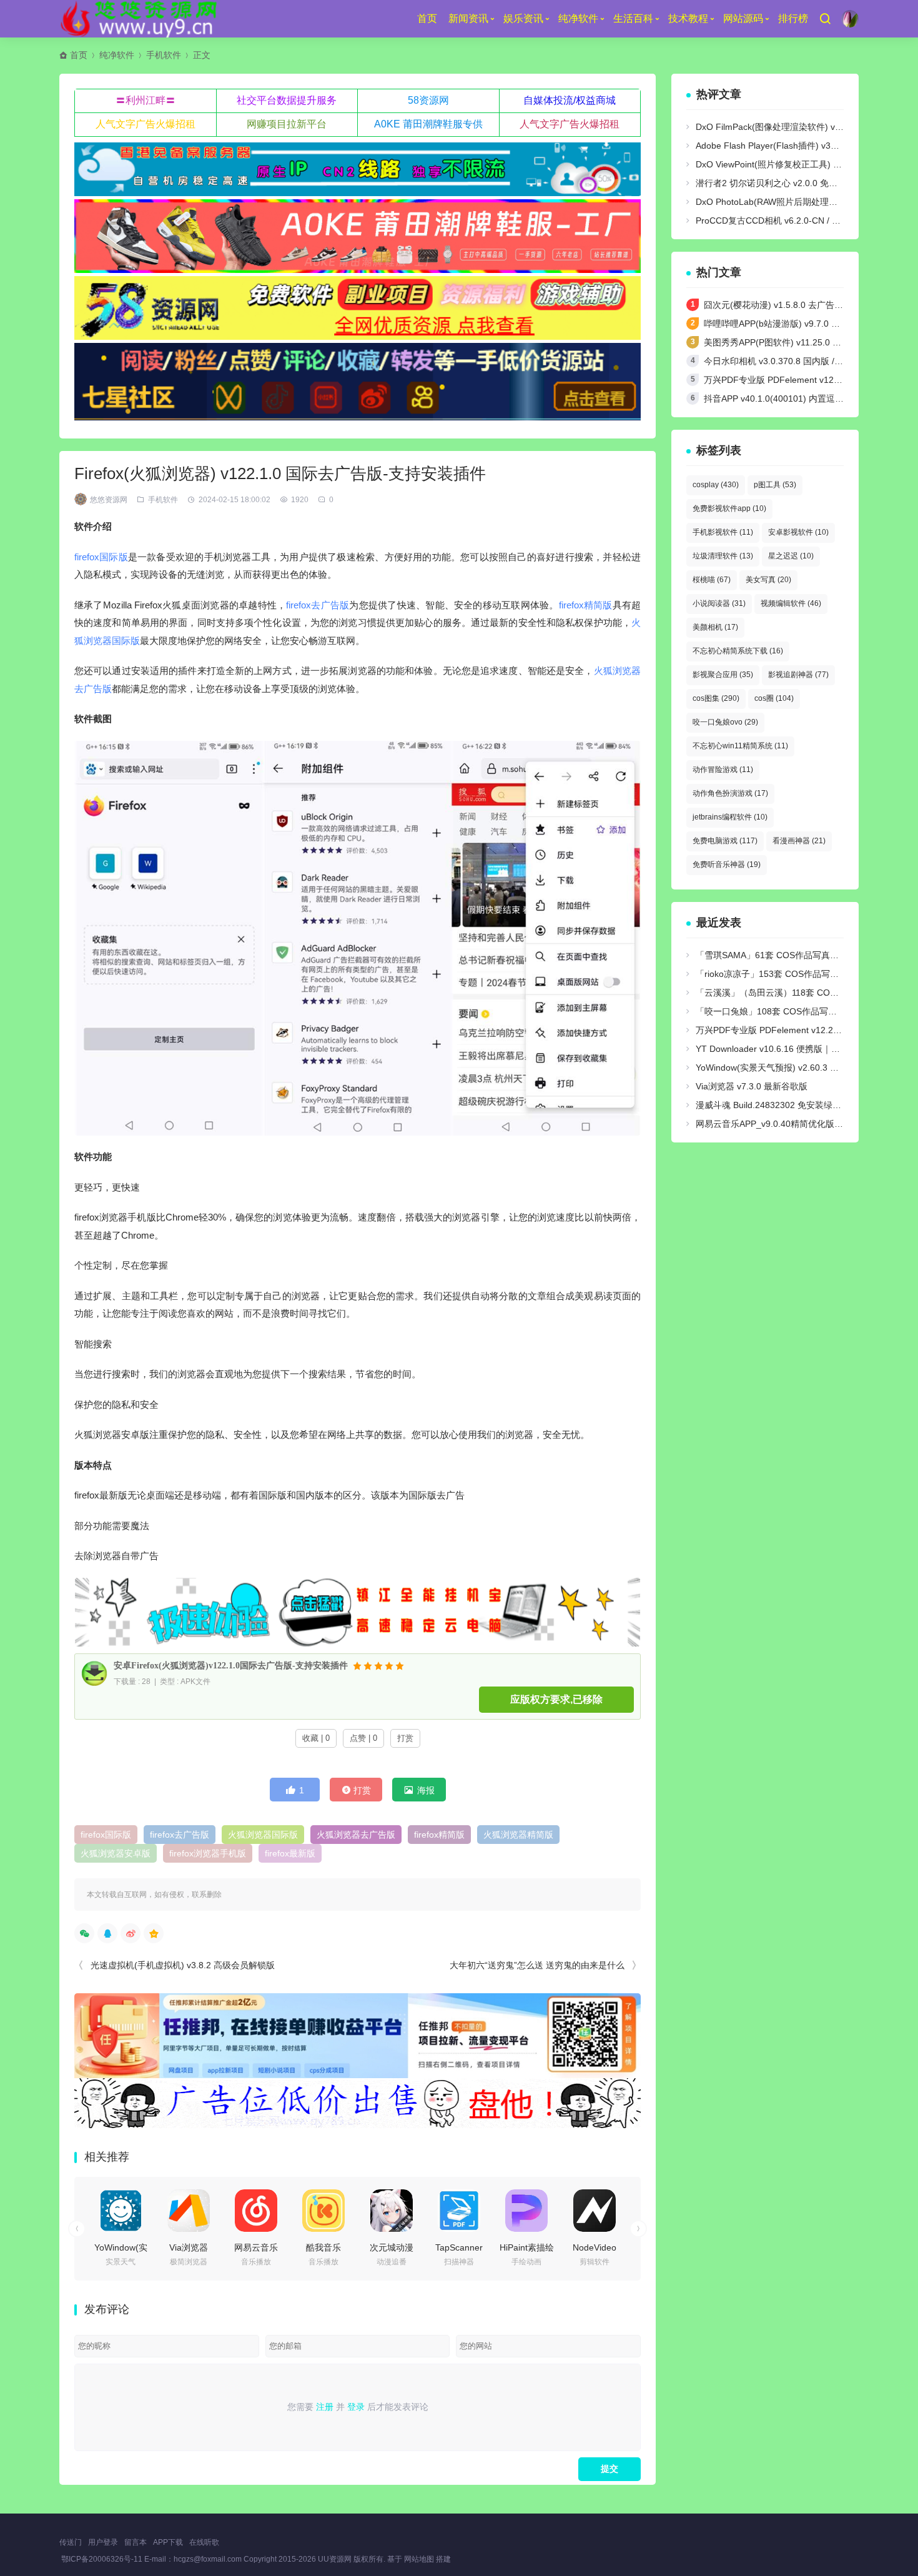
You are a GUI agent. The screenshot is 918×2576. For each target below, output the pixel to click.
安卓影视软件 (798, 532)
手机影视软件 (723, 532)
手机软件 (164, 55)
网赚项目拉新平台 (287, 124)
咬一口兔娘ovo (725, 722)
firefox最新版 (290, 1853)
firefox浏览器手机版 (208, 1853)
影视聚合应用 (723, 675)
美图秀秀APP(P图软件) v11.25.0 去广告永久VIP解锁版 (810, 342)
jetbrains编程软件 (730, 817)
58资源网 (428, 100)
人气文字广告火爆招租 (146, 124)
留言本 (136, 2542)
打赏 (405, 1738)
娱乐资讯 (523, 18)
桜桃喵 (712, 580)
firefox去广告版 (318, 605)
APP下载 (168, 2542)
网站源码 (743, 18)
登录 (356, 2407)
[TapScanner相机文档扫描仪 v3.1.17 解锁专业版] (459, 2211)
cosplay (716, 485)
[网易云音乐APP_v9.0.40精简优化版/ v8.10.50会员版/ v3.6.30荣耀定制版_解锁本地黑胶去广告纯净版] (256, 2211)
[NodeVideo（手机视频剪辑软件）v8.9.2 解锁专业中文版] (595, 2211)
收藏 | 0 (316, 1738)
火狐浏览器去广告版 (356, 1835)
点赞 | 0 (363, 1738)
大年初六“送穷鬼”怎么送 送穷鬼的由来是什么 (537, 1965)
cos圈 (774, 698)
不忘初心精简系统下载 (738, 651)
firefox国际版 (101, 557)
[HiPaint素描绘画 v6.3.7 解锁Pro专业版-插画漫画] (526, 2211)
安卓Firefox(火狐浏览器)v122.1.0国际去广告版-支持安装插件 (231, 1666)
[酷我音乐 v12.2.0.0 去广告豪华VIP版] (323, 2211)
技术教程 (688, 18)
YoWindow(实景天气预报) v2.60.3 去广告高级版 (789, 1068)
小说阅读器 (719, 603)
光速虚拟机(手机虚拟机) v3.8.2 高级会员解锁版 (183, 1965)
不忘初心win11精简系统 (740, 746)
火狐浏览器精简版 (518, 1835)
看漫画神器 (799, 841)
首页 (427, 18)
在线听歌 (204, 2542)
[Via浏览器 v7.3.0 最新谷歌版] (189, 2211)
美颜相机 (715, 627)
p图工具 (775, 485)
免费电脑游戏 (725, 841)
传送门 (71, 2542)
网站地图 (419, 2559)
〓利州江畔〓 (146, 100)
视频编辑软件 (791, 603)
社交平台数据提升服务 (287, 100)
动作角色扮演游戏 (730, 793)
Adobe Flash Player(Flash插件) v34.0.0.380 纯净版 (796, 146)
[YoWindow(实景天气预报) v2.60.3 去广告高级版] (121, 2211)
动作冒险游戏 (723, 770)
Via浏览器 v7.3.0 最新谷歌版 (752, 1086)
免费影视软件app (729, 508)
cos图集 (716, 698)
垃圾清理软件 (723, 556)
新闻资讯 (468, 18)
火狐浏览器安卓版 (116, 1853)
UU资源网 (335, 2559)
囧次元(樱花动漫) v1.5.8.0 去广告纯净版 (782, 305)
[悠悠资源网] (141, 19)
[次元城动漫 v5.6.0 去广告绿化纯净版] (392, 2211)
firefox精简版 (586, 605)
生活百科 (633, 18)
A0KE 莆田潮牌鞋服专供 (428, 124)
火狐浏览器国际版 (263, 1835)
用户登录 (103, 2542)
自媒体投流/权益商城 (570, 100)
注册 (325, 2407)
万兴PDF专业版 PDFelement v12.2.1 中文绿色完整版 (808, 380)
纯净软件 (578, 18)
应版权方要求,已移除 (556, 1699)
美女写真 (768, 580)
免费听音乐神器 (727, 864)
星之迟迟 (791, 556)
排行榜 (793, 18)
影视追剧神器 (798, 675)
